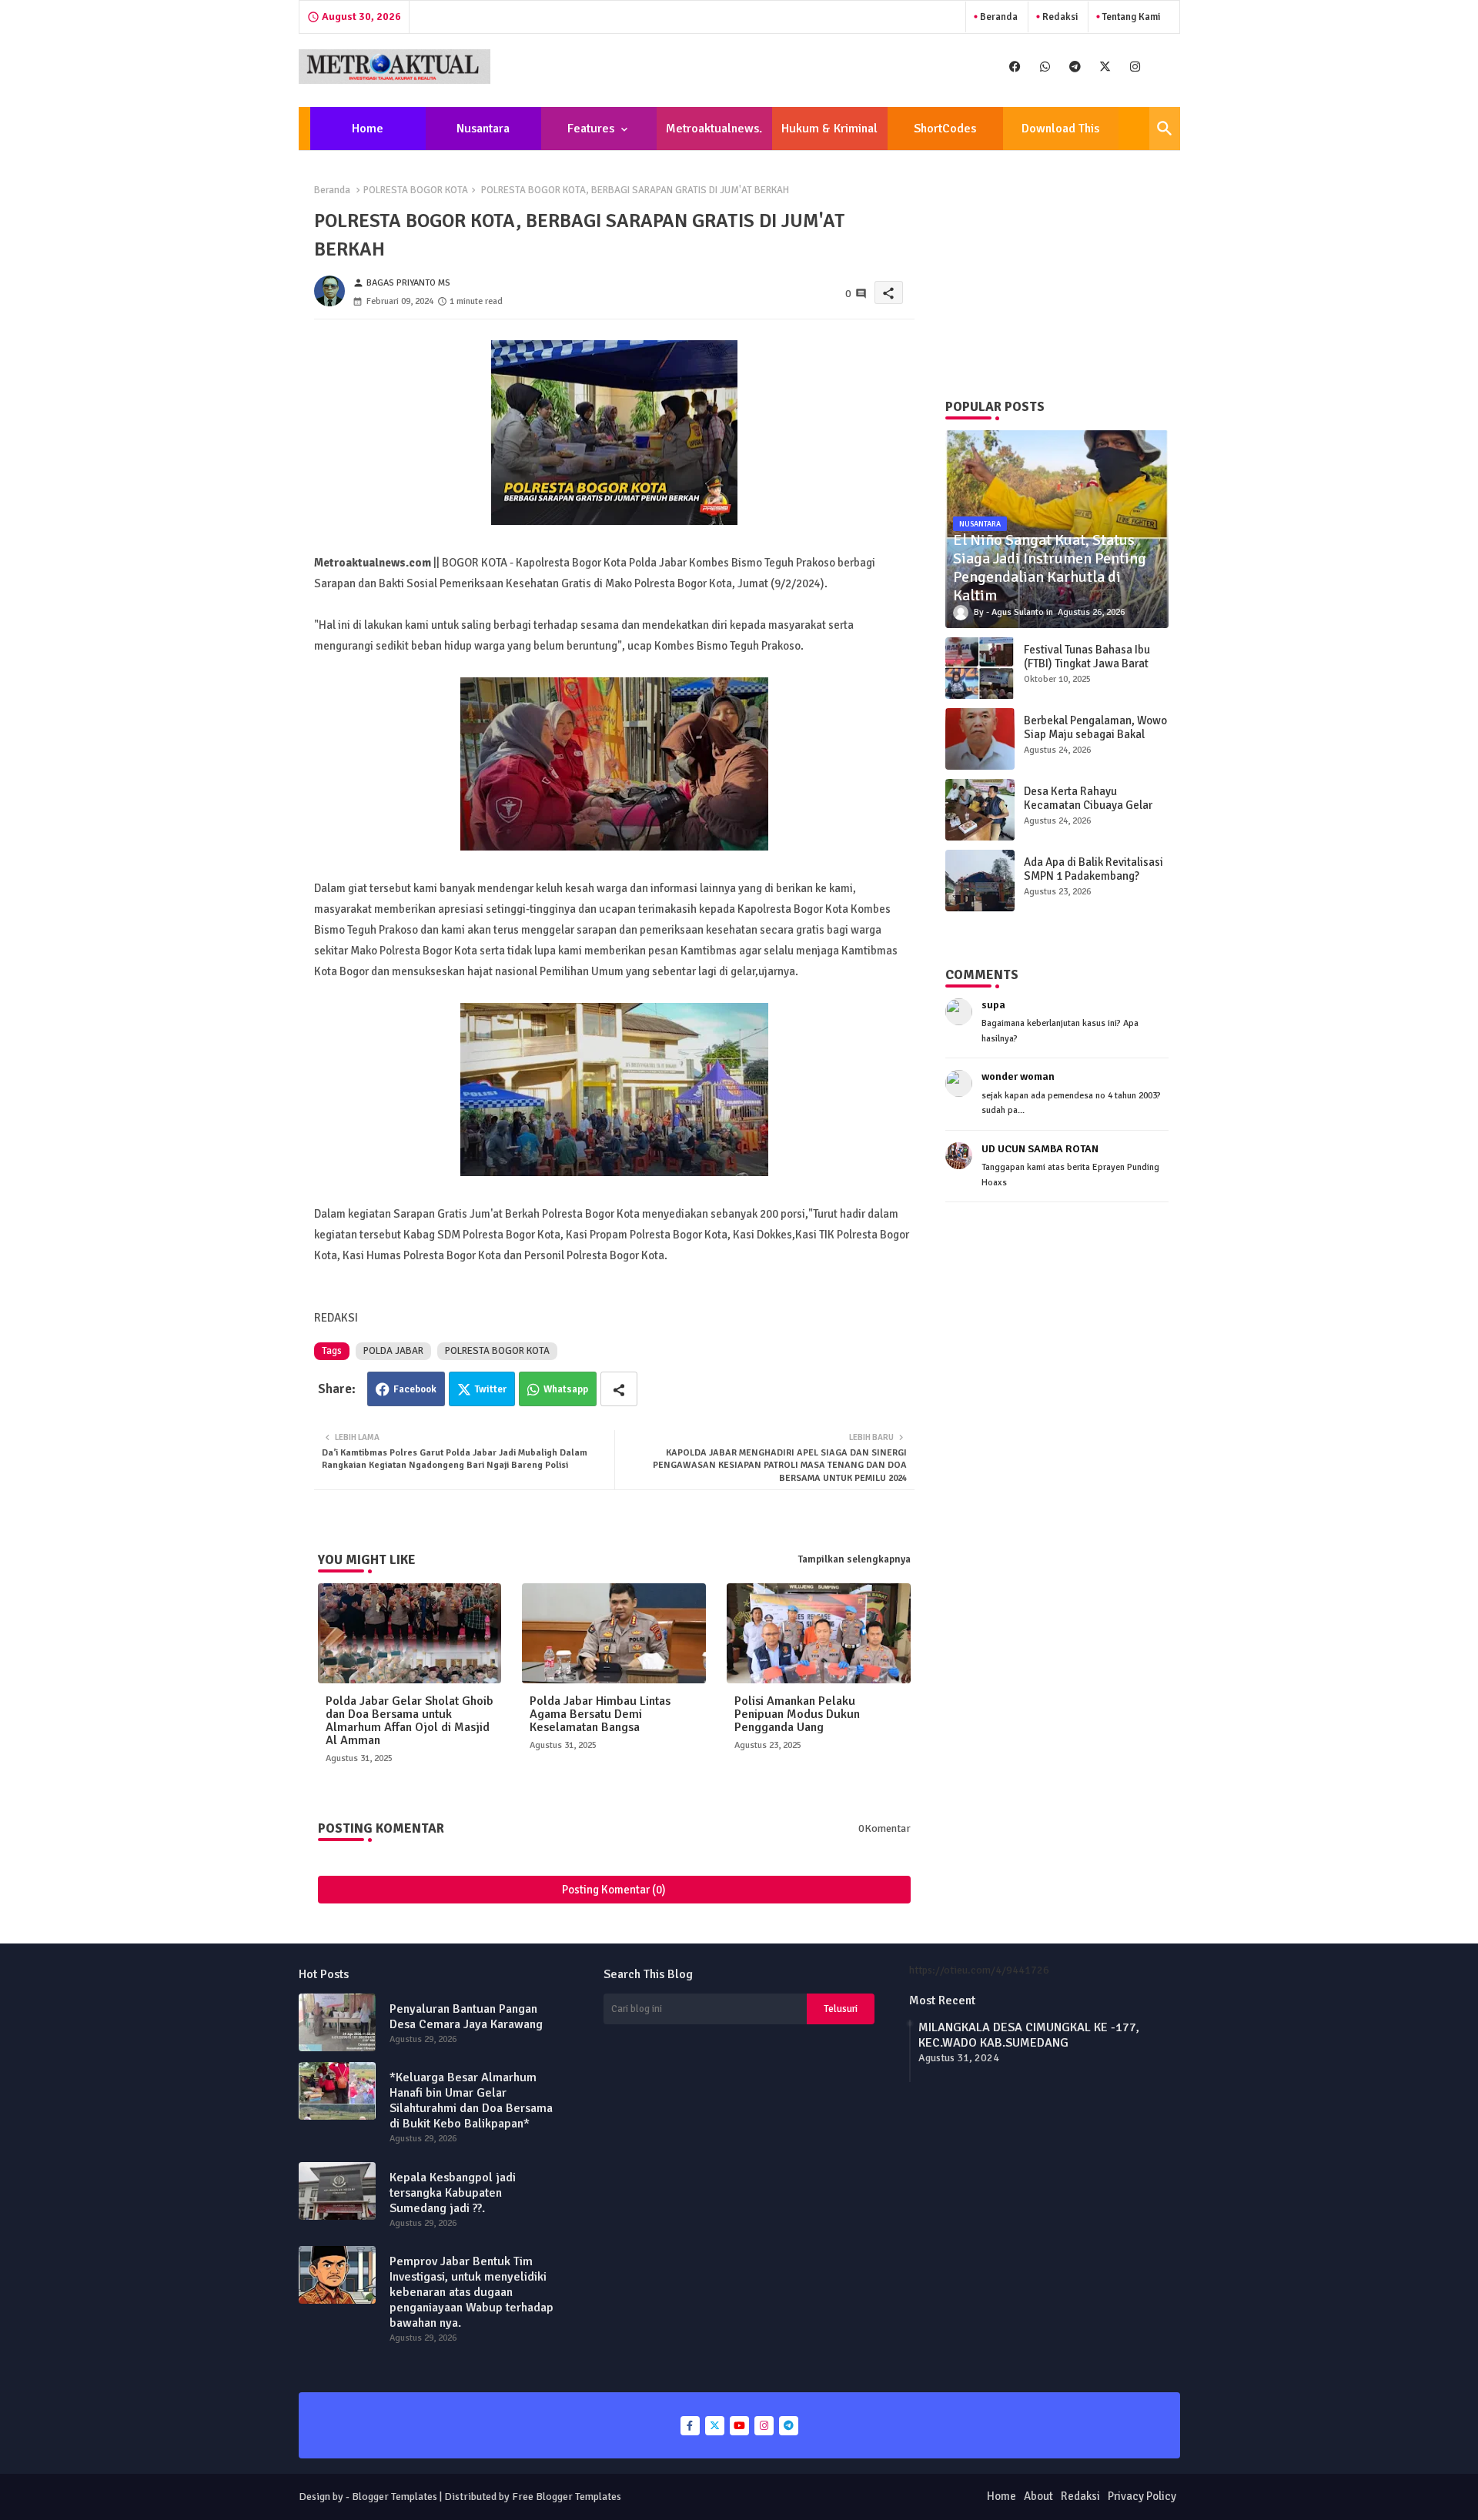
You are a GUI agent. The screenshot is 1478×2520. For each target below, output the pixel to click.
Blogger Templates (395, 2497)
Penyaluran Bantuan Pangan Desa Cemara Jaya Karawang (466, 2017)
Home (368, 129)
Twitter (491, 1389)
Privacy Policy (1142, 2496)
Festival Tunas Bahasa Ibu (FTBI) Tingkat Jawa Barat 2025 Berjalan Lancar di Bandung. (1087, 670)
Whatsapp (566, 1389)
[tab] (368, 129)
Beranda (998, 17)
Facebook (415, 1389)
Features (591, 129)
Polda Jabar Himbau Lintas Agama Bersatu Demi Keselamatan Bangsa (600, 1715)
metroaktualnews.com (714, 135)
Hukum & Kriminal (829, 129)
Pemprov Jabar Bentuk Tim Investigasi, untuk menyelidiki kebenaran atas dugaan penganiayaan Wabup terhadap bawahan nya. (471, 2292)
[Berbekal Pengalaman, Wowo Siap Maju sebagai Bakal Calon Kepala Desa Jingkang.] (980, 739)
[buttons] (1015, 67)
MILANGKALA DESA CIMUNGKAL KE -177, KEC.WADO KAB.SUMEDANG (1029, 2035)
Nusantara (483, 129)
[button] (1165, 129)
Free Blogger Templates (567, 2497)
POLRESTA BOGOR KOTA (416, 190)
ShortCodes (945, 129)
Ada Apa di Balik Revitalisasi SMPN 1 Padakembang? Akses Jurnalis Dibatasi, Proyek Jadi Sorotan (1093, 883)
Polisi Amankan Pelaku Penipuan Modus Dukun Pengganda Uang (797, 1715)
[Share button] (619, 1389)
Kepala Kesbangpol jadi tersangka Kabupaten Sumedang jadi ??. (453, 2193)
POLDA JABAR (393, 1351)
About (1038, 2496)
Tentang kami (1130, 17)
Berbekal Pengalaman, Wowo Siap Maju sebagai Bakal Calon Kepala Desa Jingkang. (1095, 734)
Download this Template (1060, 135)
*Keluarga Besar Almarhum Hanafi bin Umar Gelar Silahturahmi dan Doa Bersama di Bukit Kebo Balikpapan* (471, 2101)
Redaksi (1059, 17)
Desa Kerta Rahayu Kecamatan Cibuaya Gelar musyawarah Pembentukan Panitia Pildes (1090, 812)
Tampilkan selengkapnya (854, 1559)
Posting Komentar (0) (614, 1890)
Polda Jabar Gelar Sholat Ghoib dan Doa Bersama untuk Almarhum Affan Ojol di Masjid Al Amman (410, 1721)
